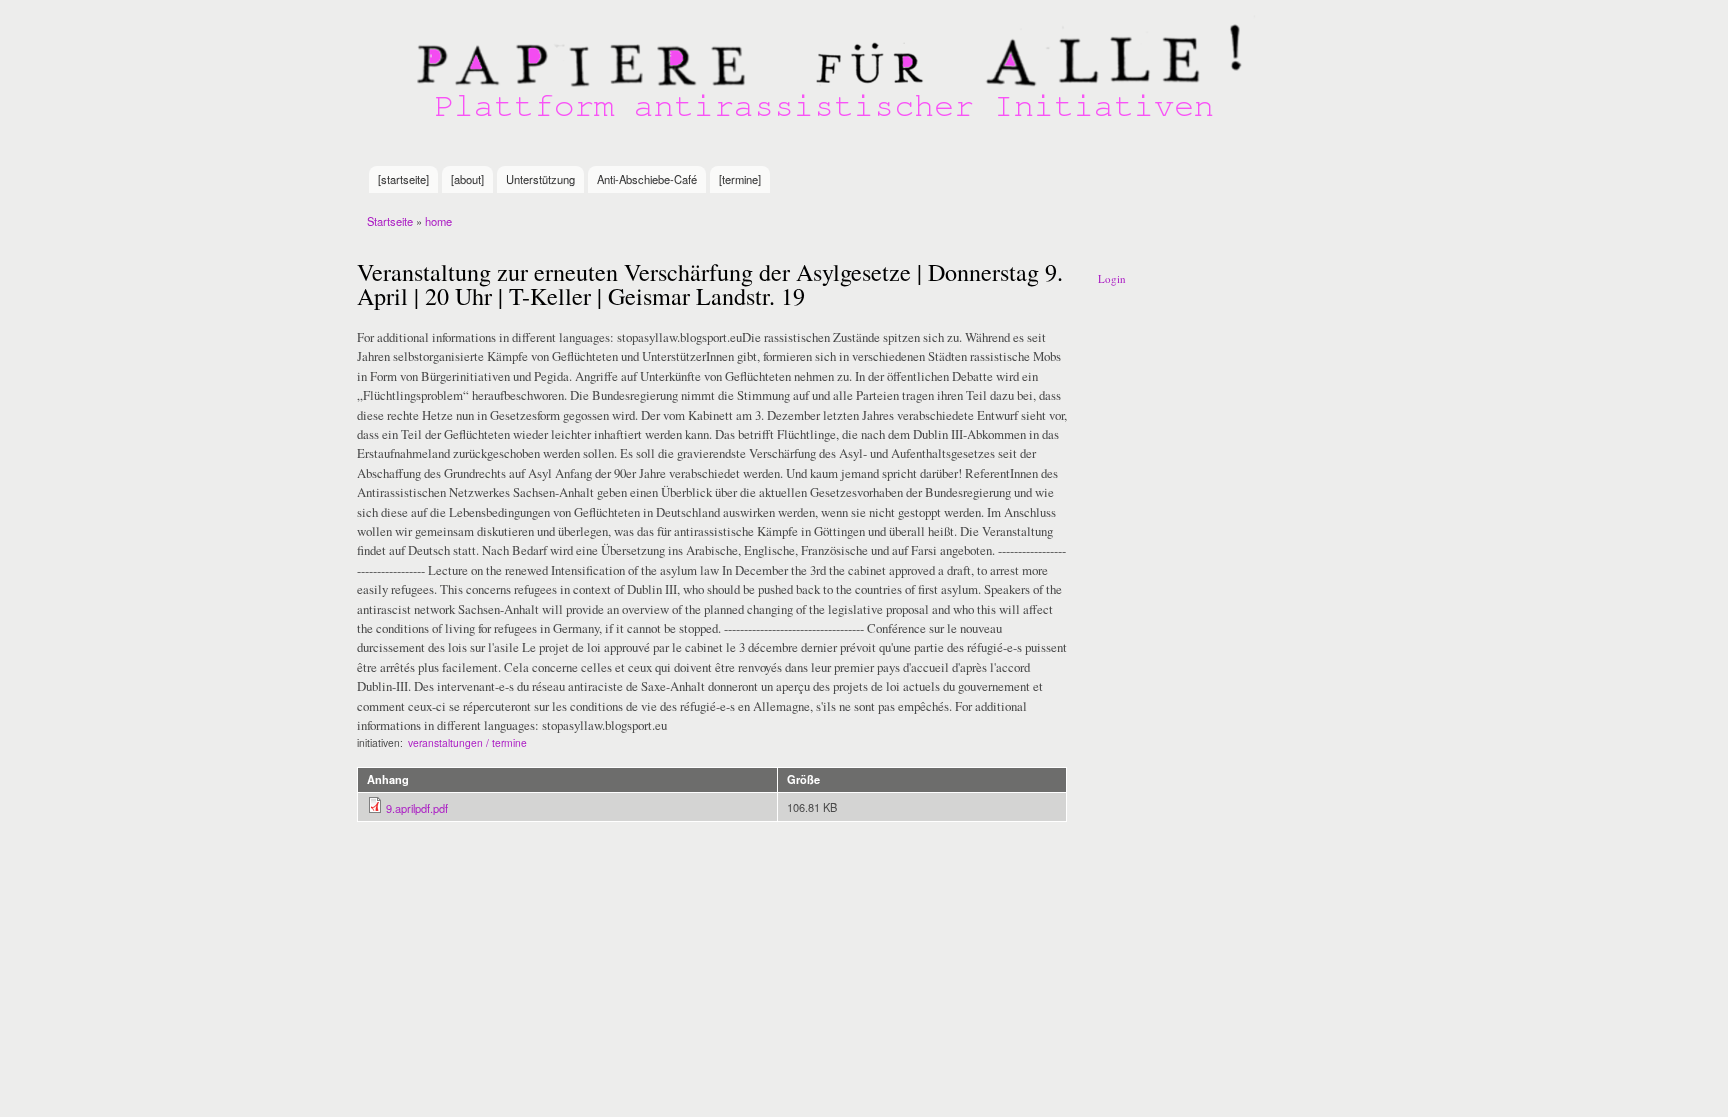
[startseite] (403, 179)
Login (1112, 278)
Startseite (390, 221)
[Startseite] (834, 83)
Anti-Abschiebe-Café (647, 179)
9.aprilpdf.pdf (417, 808)
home (438, 221)
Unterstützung (540, 179)
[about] (467, 179)
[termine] (740, 179)
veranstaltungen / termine (467, 742)
